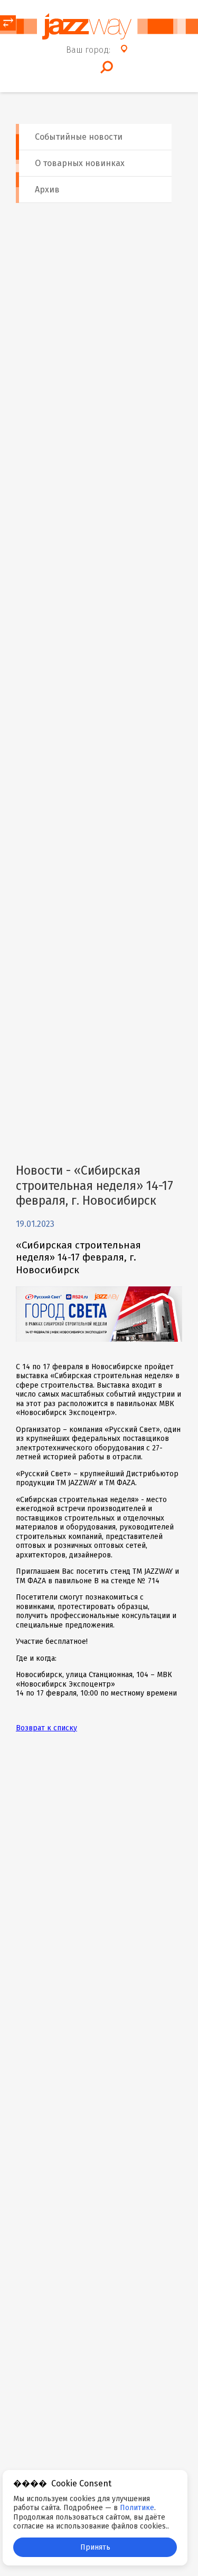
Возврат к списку (46, 1728)
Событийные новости (79, 137)
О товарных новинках (80, 163)
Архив (47, 190)
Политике (137, 2508)
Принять (95, 2547)
